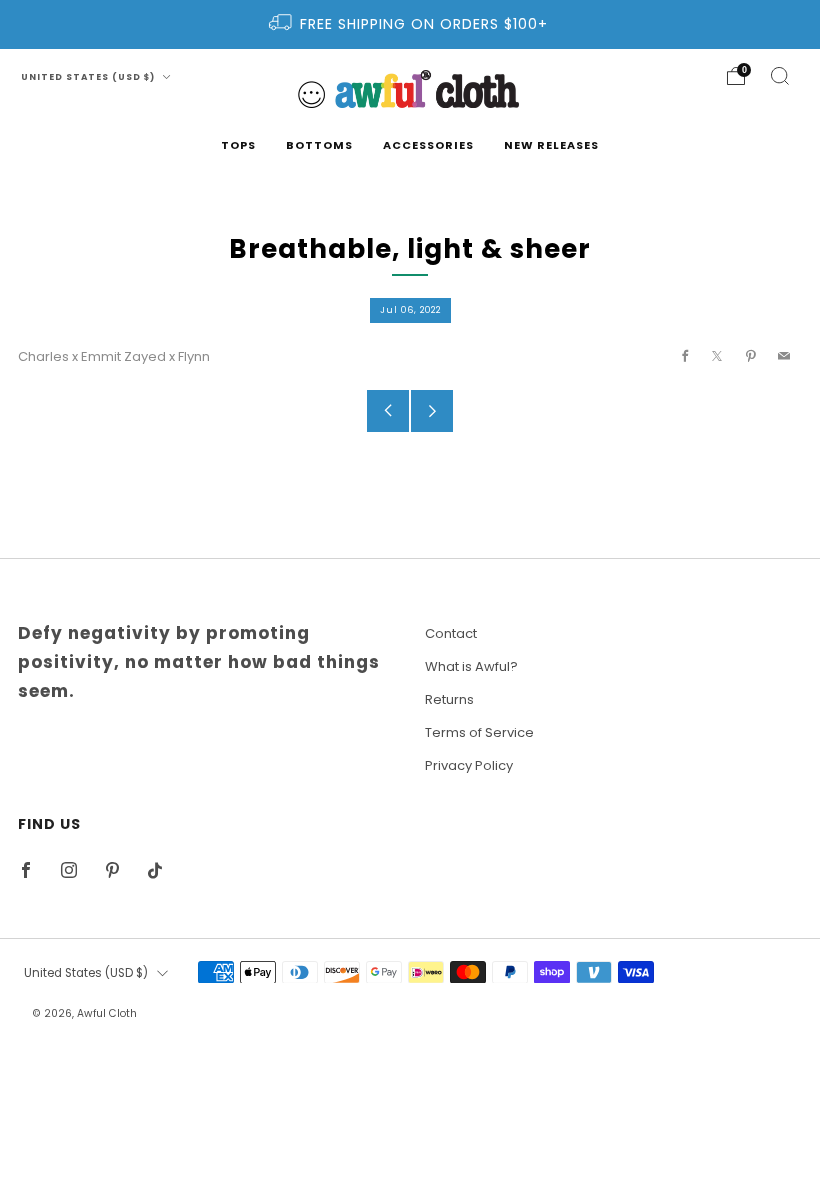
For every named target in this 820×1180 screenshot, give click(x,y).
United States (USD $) (89, 77)
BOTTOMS (319, 145)
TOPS (238, 145)
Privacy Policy (469, 765)
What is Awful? (471, 666)
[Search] (780, 76)
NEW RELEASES (551, 145)
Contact (451, 633)
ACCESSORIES (428, 145)
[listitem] (410, 24)
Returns (449, 699)
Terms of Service (479, 732)
